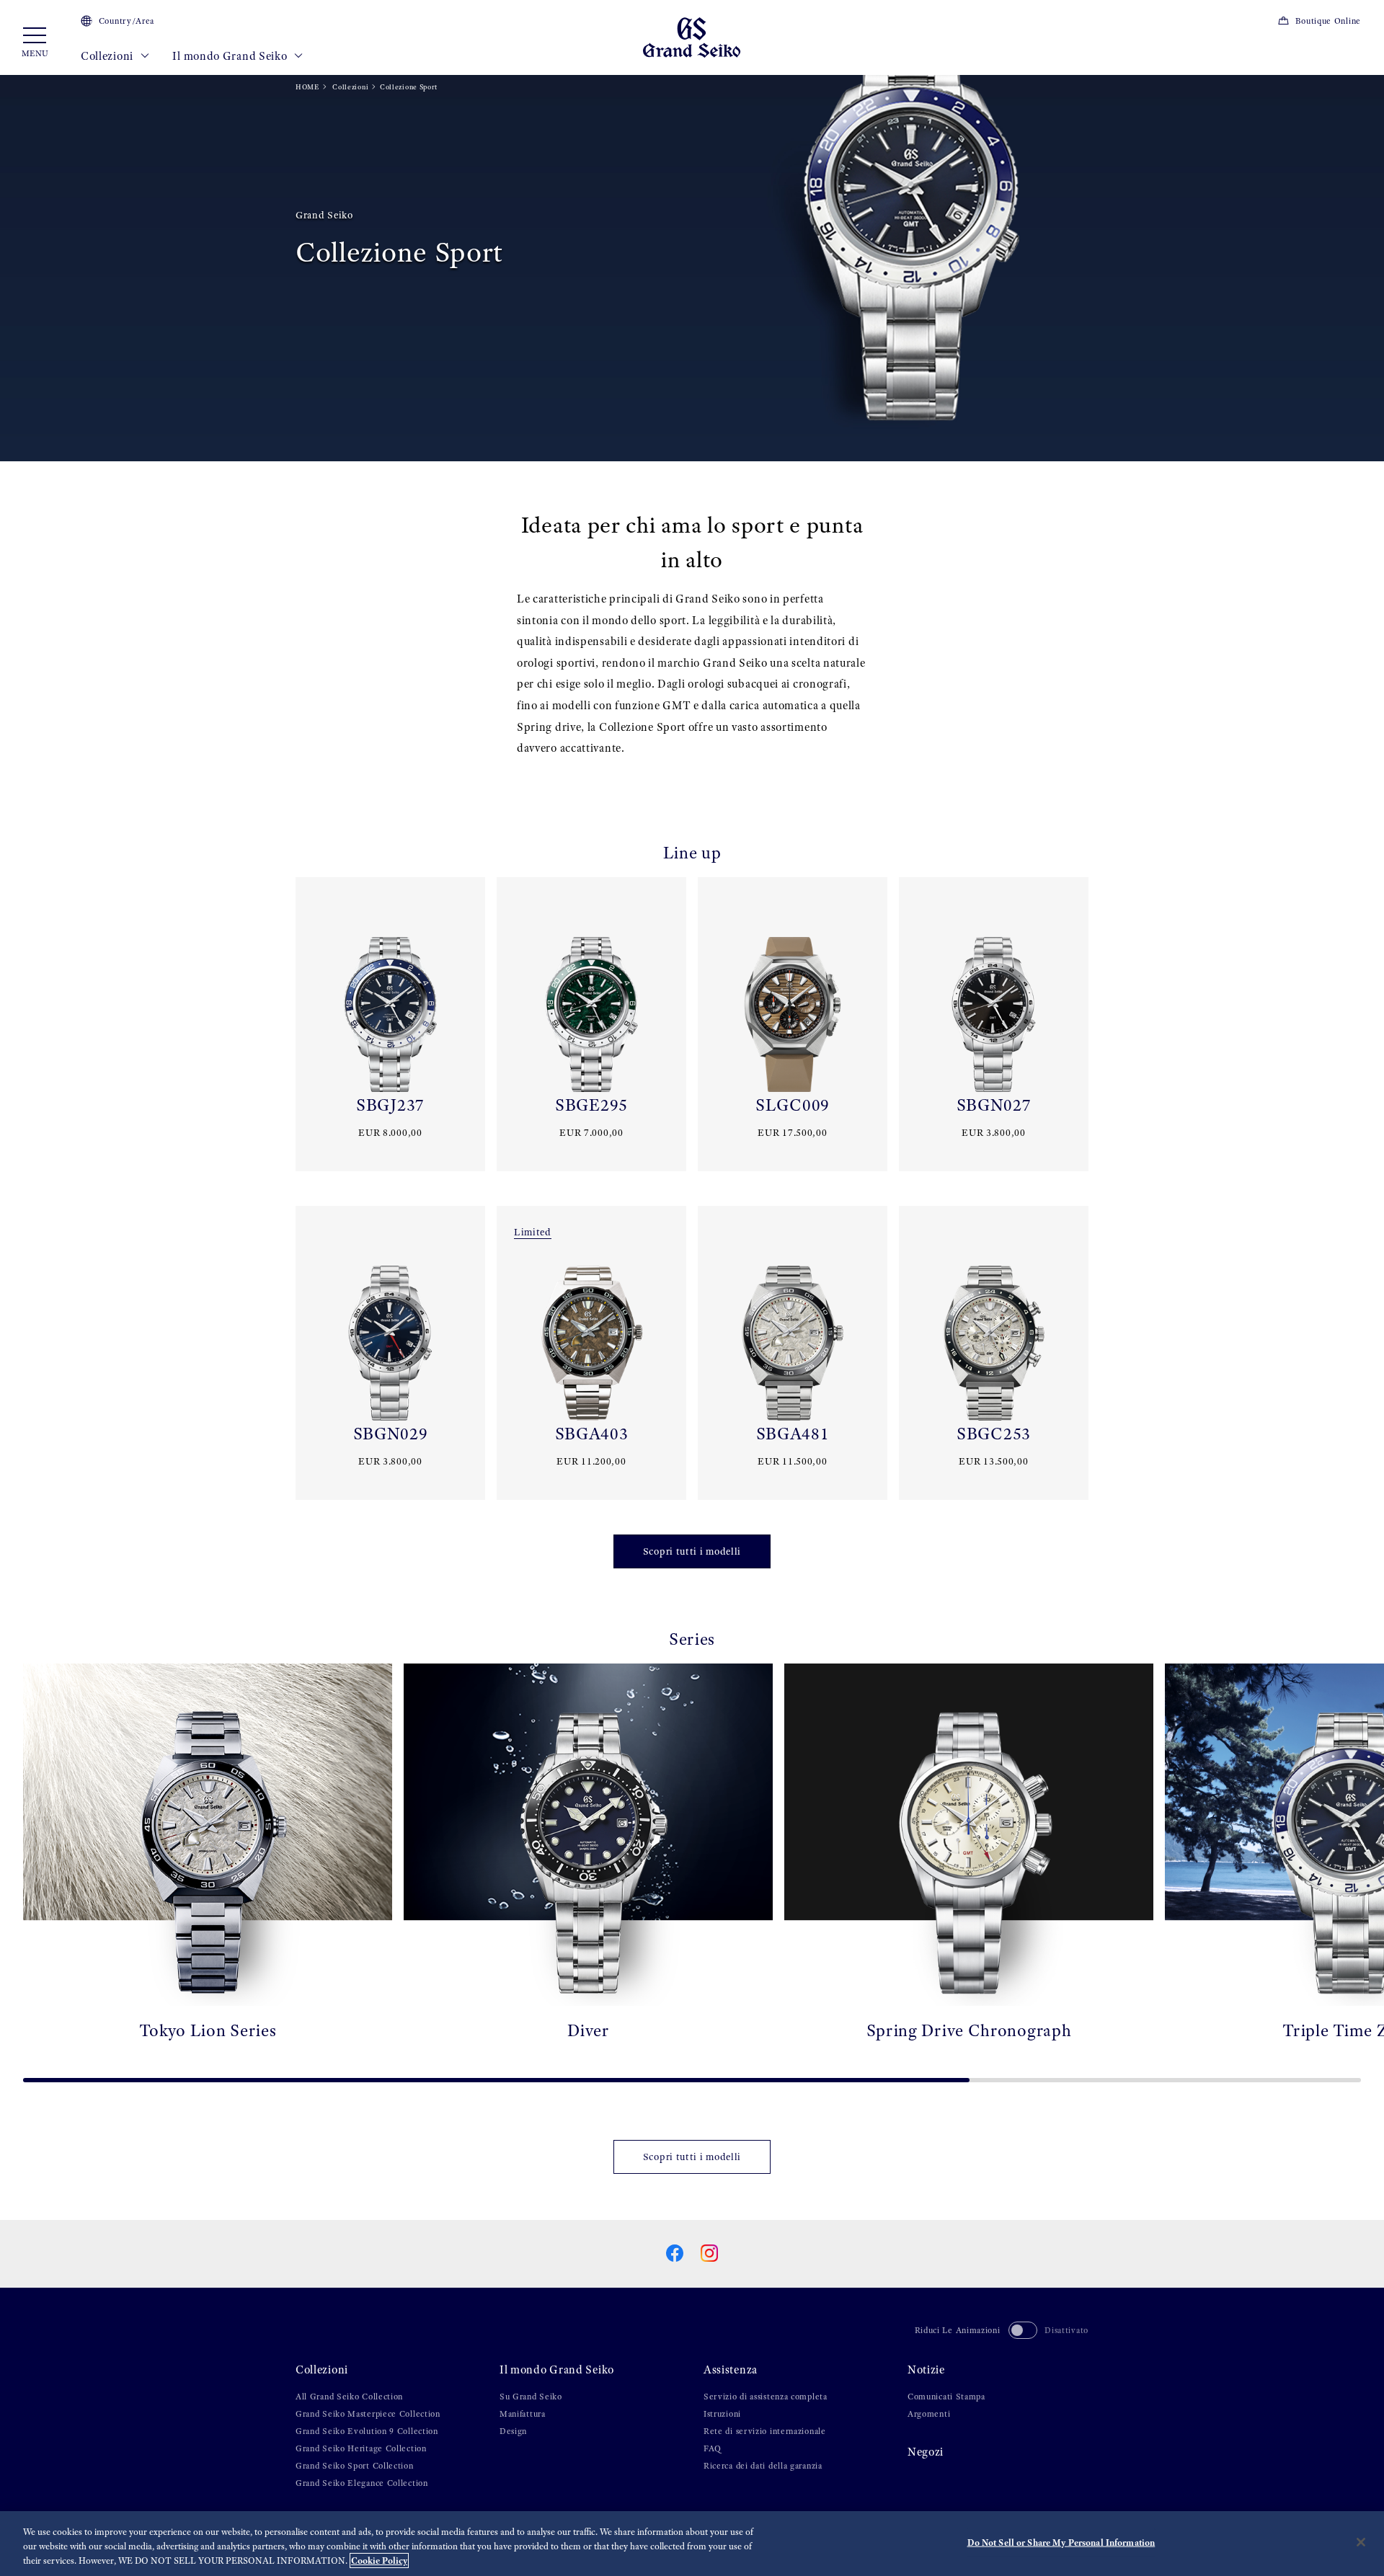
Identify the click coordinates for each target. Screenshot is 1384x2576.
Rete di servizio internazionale (765, 2431)
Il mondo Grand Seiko (231, 56)
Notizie (926, 2370)
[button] (17, 1867)
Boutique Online (1328, 21)
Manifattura (523, 2414)
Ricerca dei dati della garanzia (763, 2466)
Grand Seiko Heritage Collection (361, 2448)
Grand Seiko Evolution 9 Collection (367, 2431)
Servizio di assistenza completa (766, 2397)
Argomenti (929, 2414)
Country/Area (127, 21)
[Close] (1361, 2542)
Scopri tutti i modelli (692, 1551)
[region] (692, 2544)
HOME (307, 87)
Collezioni (108, 56)
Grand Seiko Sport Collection (355, 2466)
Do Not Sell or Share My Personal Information (1061, 2542)
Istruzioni (722, 2414)
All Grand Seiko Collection (349, 2397)
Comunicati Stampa (946, 2397)
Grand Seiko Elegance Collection (362, 2483)
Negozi (926, 2452)
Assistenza (731, 2370)
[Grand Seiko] (692, 36)
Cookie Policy (379, 2561)
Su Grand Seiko (531, 2397)
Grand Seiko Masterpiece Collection (368, 2414)
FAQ (713, 2448)
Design (513, 2431)
